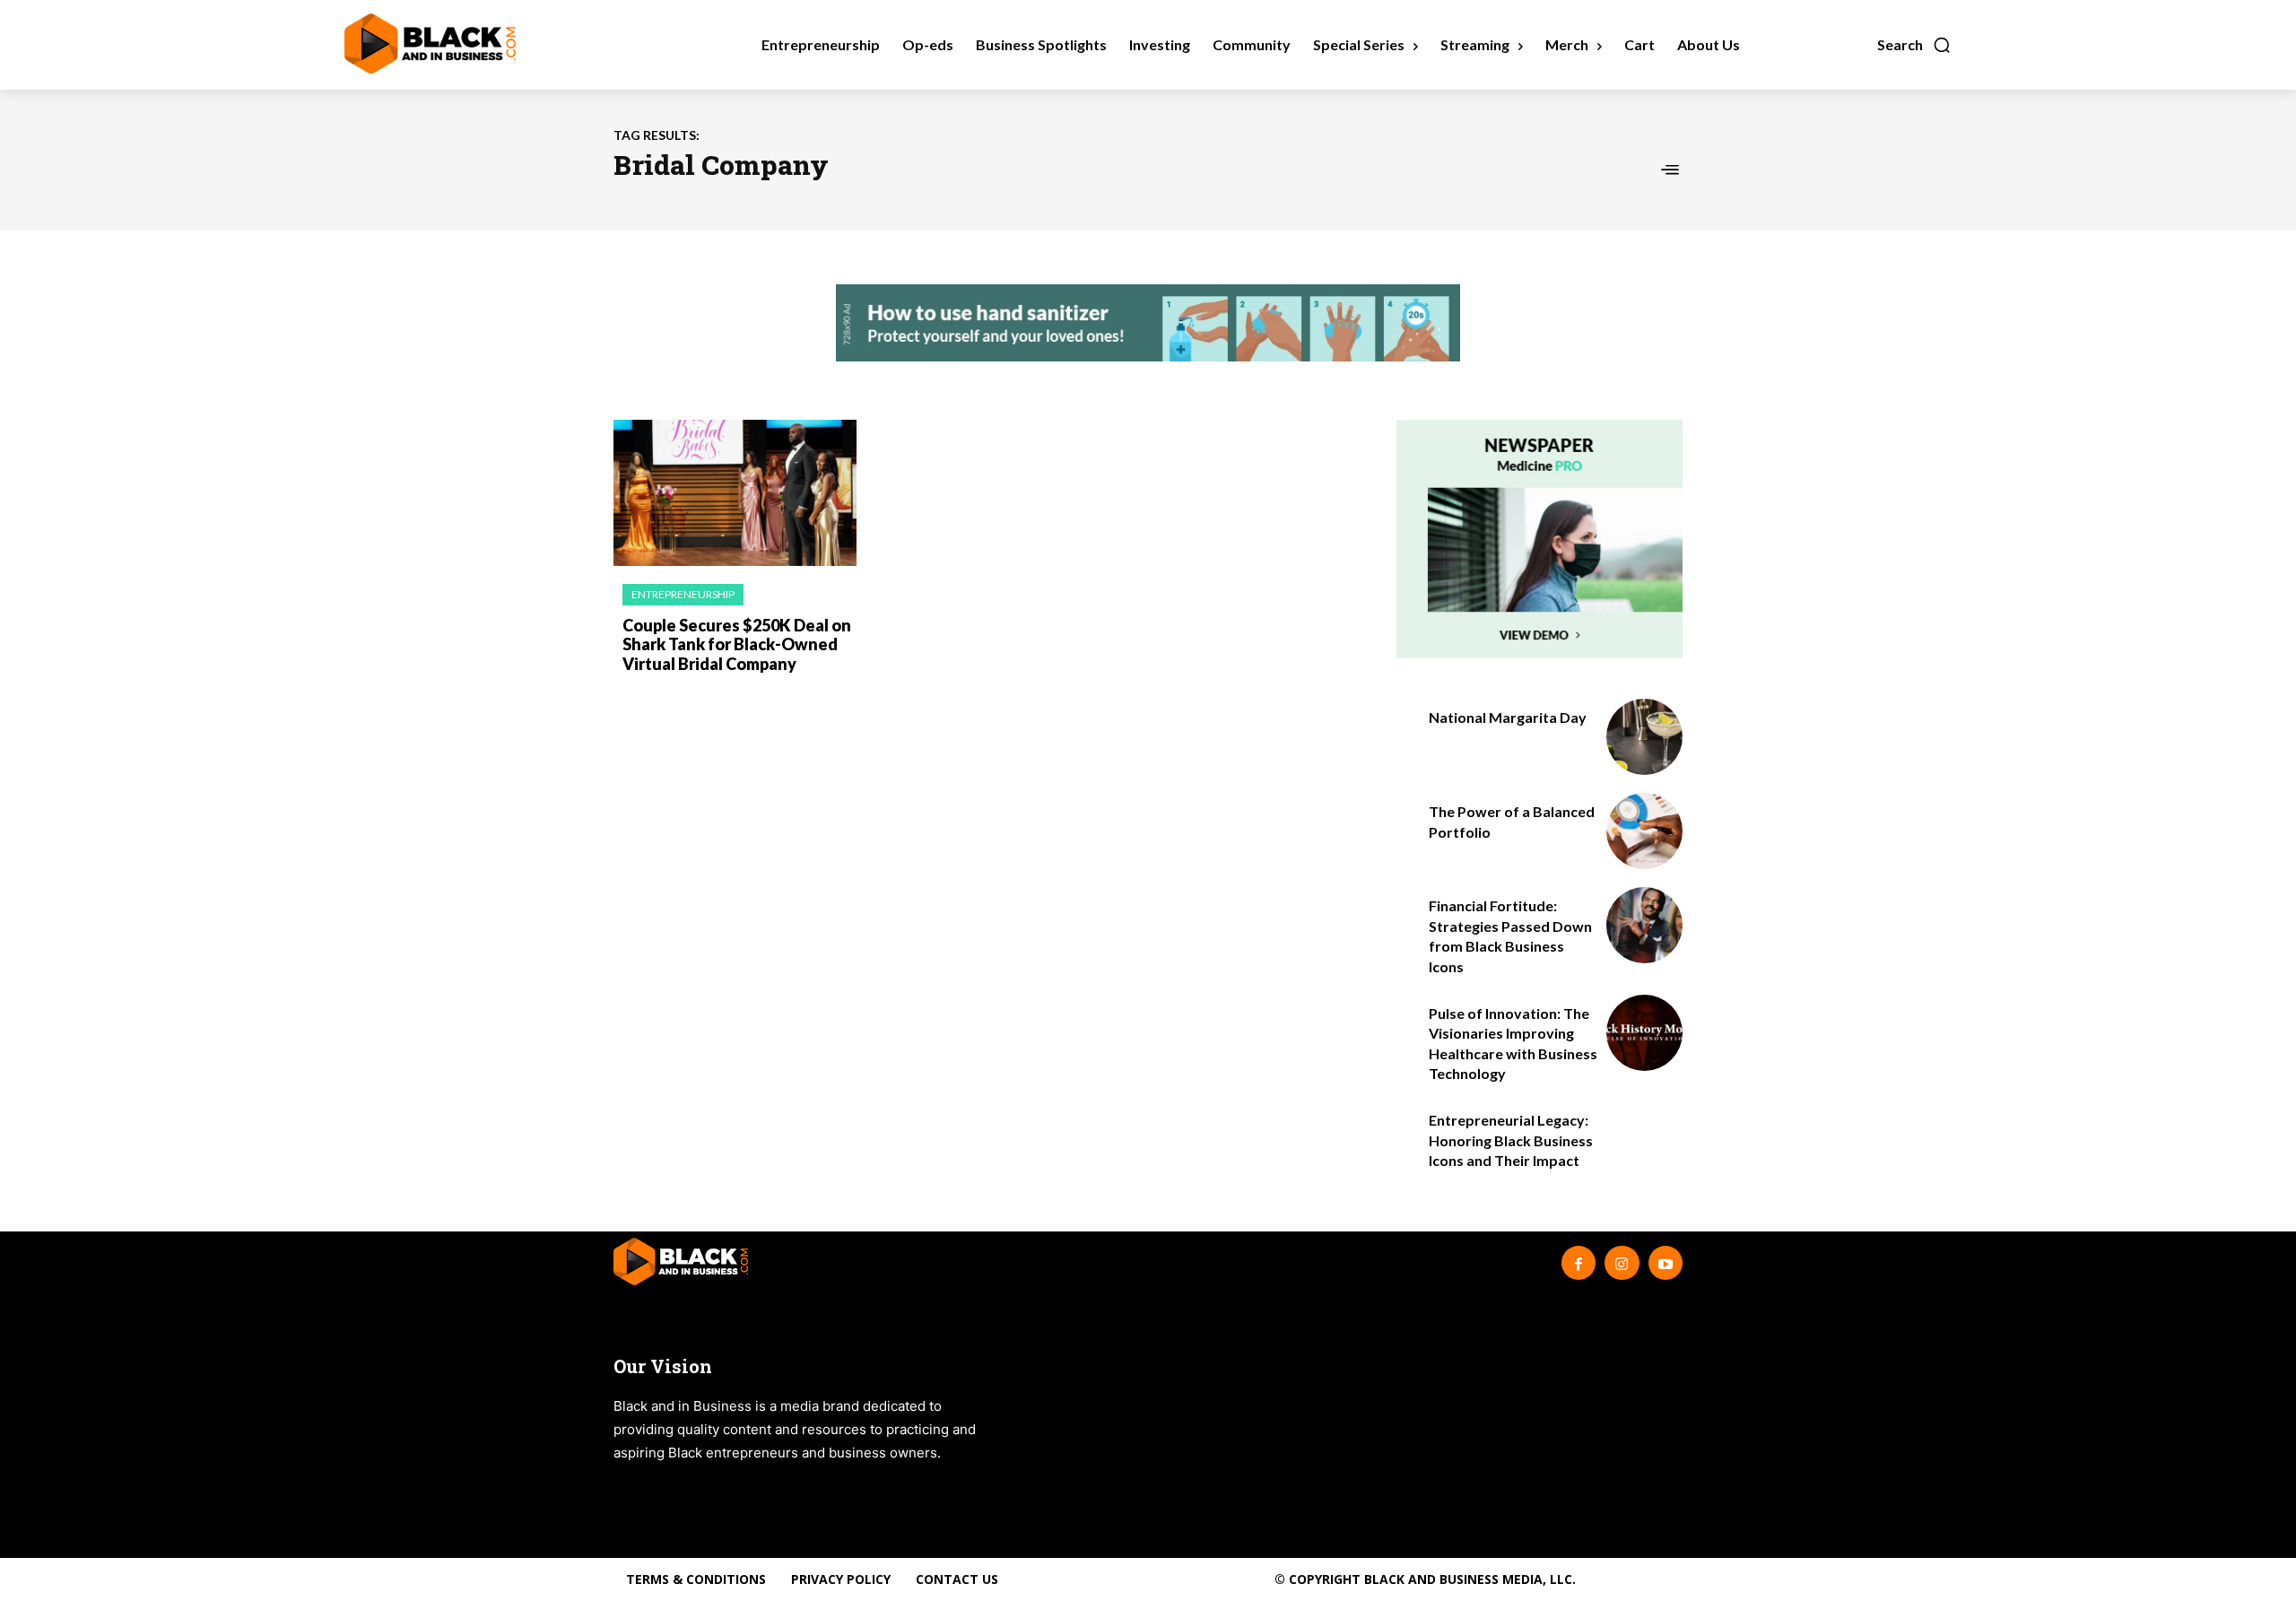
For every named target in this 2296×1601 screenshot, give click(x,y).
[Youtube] (1665, 1263)
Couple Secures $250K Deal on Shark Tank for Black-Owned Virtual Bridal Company (737, 644)
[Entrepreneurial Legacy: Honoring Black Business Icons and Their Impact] (1644, 1140)
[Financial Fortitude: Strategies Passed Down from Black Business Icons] (1644, 925)
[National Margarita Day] (1644, 737)
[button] (1914, 45)
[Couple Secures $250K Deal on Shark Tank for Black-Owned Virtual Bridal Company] (735, 493)
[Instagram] (1622, 1263)
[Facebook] (1578, 1263)
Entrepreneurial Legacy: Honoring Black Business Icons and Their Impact (1511, 1140)
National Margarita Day (1508, 717)
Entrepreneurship (683, 594)
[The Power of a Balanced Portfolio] (1644, 831)
